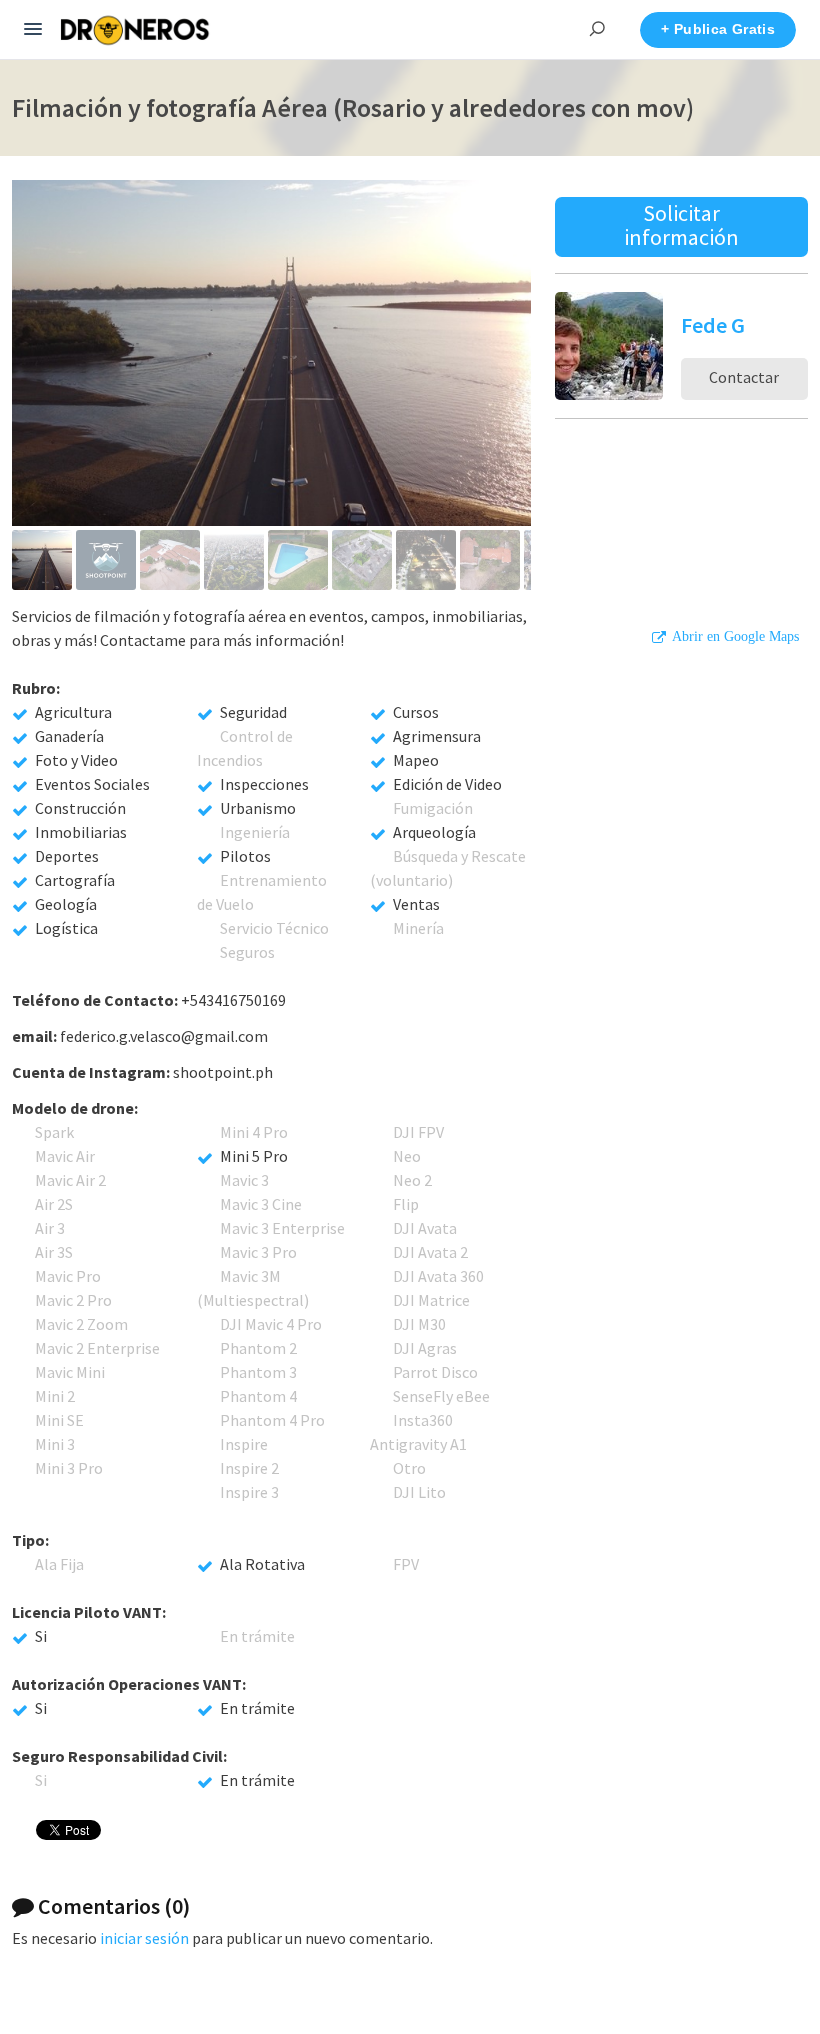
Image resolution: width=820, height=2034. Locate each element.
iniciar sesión (144, 1938)
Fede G (713, 325)
